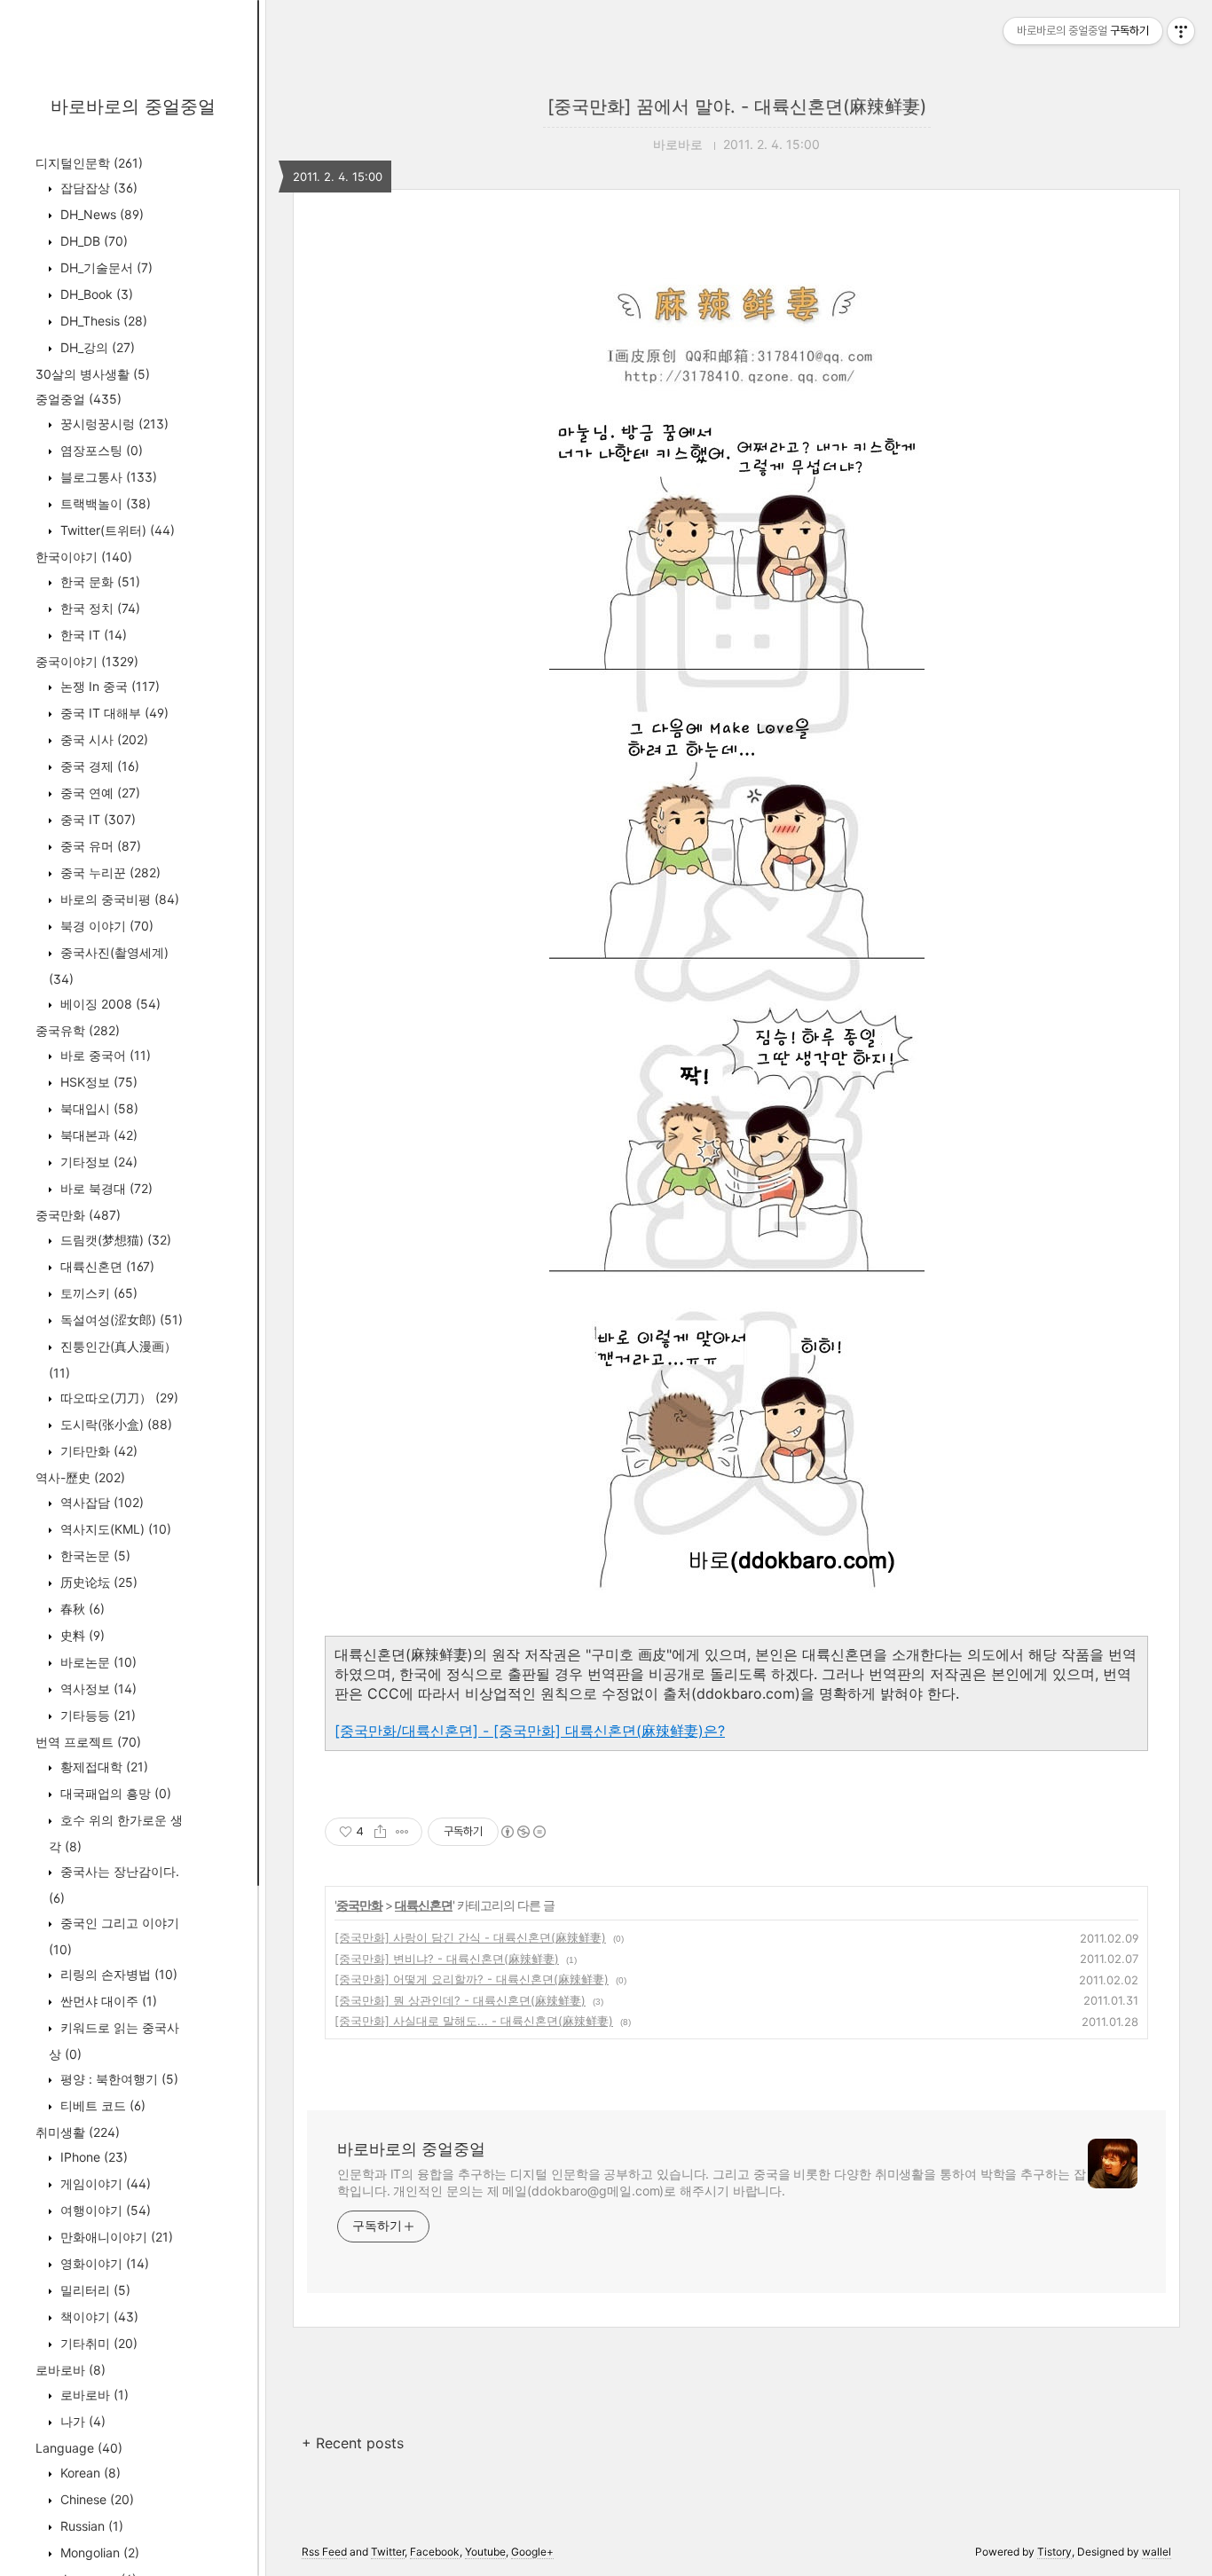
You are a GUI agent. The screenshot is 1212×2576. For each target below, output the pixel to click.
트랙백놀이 (104, 503)
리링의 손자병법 (117, 1974)
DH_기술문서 (105, 267)
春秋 (81, 1609)
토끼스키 (97, 1293)
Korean (89, 2473)
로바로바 (71, 2370)
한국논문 (94, 1555)
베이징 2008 (109, 1004)
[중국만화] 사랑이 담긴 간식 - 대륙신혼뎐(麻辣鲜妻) (470, 1937)
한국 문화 (98, 581)
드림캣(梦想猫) (114, 1240)
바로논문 (97, 1662)
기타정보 (97, 1162)
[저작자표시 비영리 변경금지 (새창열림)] (523, 1832)
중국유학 (78, 1030)
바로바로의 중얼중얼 (133, 106)
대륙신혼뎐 (106, 1266)
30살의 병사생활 (93, 374)
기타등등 (96, 1715)
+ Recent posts (353, 2443)
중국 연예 (98, 793)
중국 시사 (102, 739)
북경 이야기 (105, 926)
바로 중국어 (104, 1055)
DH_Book (95, 294)
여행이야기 (104, 2210)
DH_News (100, 214)
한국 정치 (98, 608)
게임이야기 (104, 2183)
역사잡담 (100, 1502)
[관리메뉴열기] (1181, 31)
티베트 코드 (101, 2105)
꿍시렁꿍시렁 (113, 424)
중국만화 (78, 1215)
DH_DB (92, 241)
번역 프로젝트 (88, 1742)
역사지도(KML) (114, 1529)
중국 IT (96, 819)
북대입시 (98, 1108)
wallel (1157, 2552)
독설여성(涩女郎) (120, 1319)
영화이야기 (103, 2263)
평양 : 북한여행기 (118, 2079)
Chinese (95, 2499)
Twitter (388, 2552)
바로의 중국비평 (118, 899)
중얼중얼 (79, 399)
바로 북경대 (105, 1188)
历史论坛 (97, 1582)
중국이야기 (87, 661)
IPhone (92, 2157)
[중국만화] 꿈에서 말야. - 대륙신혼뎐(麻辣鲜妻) (737, 106)
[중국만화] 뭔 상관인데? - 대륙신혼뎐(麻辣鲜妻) (460, 2000)
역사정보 (97, 1689)
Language (79, 2448)
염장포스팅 (100, 450)
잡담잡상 (97, 188)
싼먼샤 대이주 (107, 2001)
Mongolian (98, 2552)
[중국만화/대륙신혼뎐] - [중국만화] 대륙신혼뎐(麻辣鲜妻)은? (530, 1731)
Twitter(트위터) (116, 530)
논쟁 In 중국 (108, 686)
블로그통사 (107, 477)
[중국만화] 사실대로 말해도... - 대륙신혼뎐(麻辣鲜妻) (474, 2021)
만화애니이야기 (115, 2237)
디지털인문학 (89, 163)
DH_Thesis (102, 321)
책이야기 (98, 2317)
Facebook (435, 2552)
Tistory (1055, 2552)
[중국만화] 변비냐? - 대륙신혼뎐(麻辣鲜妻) (447, 1959)
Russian (90, 2526)
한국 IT (92, 635)
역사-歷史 (80, 1477)
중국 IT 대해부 (113, 713)
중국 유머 (99, 846)
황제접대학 (102, 1767)
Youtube (485, 2552)
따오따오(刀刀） (118, 1398)
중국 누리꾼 (109, 872)
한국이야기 (84, 557)
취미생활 (78, 2132)
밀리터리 (94, 2290)
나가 (81, 2421)
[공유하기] (380, 1832)
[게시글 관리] (402, 1832)
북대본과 (97, 1135)
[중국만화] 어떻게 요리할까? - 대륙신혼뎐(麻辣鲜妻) (472, 1979)
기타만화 (97, 1451)
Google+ (532, 2552)
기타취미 (97, 2343)
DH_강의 (96, 347)
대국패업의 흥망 (114, 1793)
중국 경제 (98, 766)
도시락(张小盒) (114, 1424)
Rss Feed (324, 2552)
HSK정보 (97, 1082)
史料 (81, 1635)
